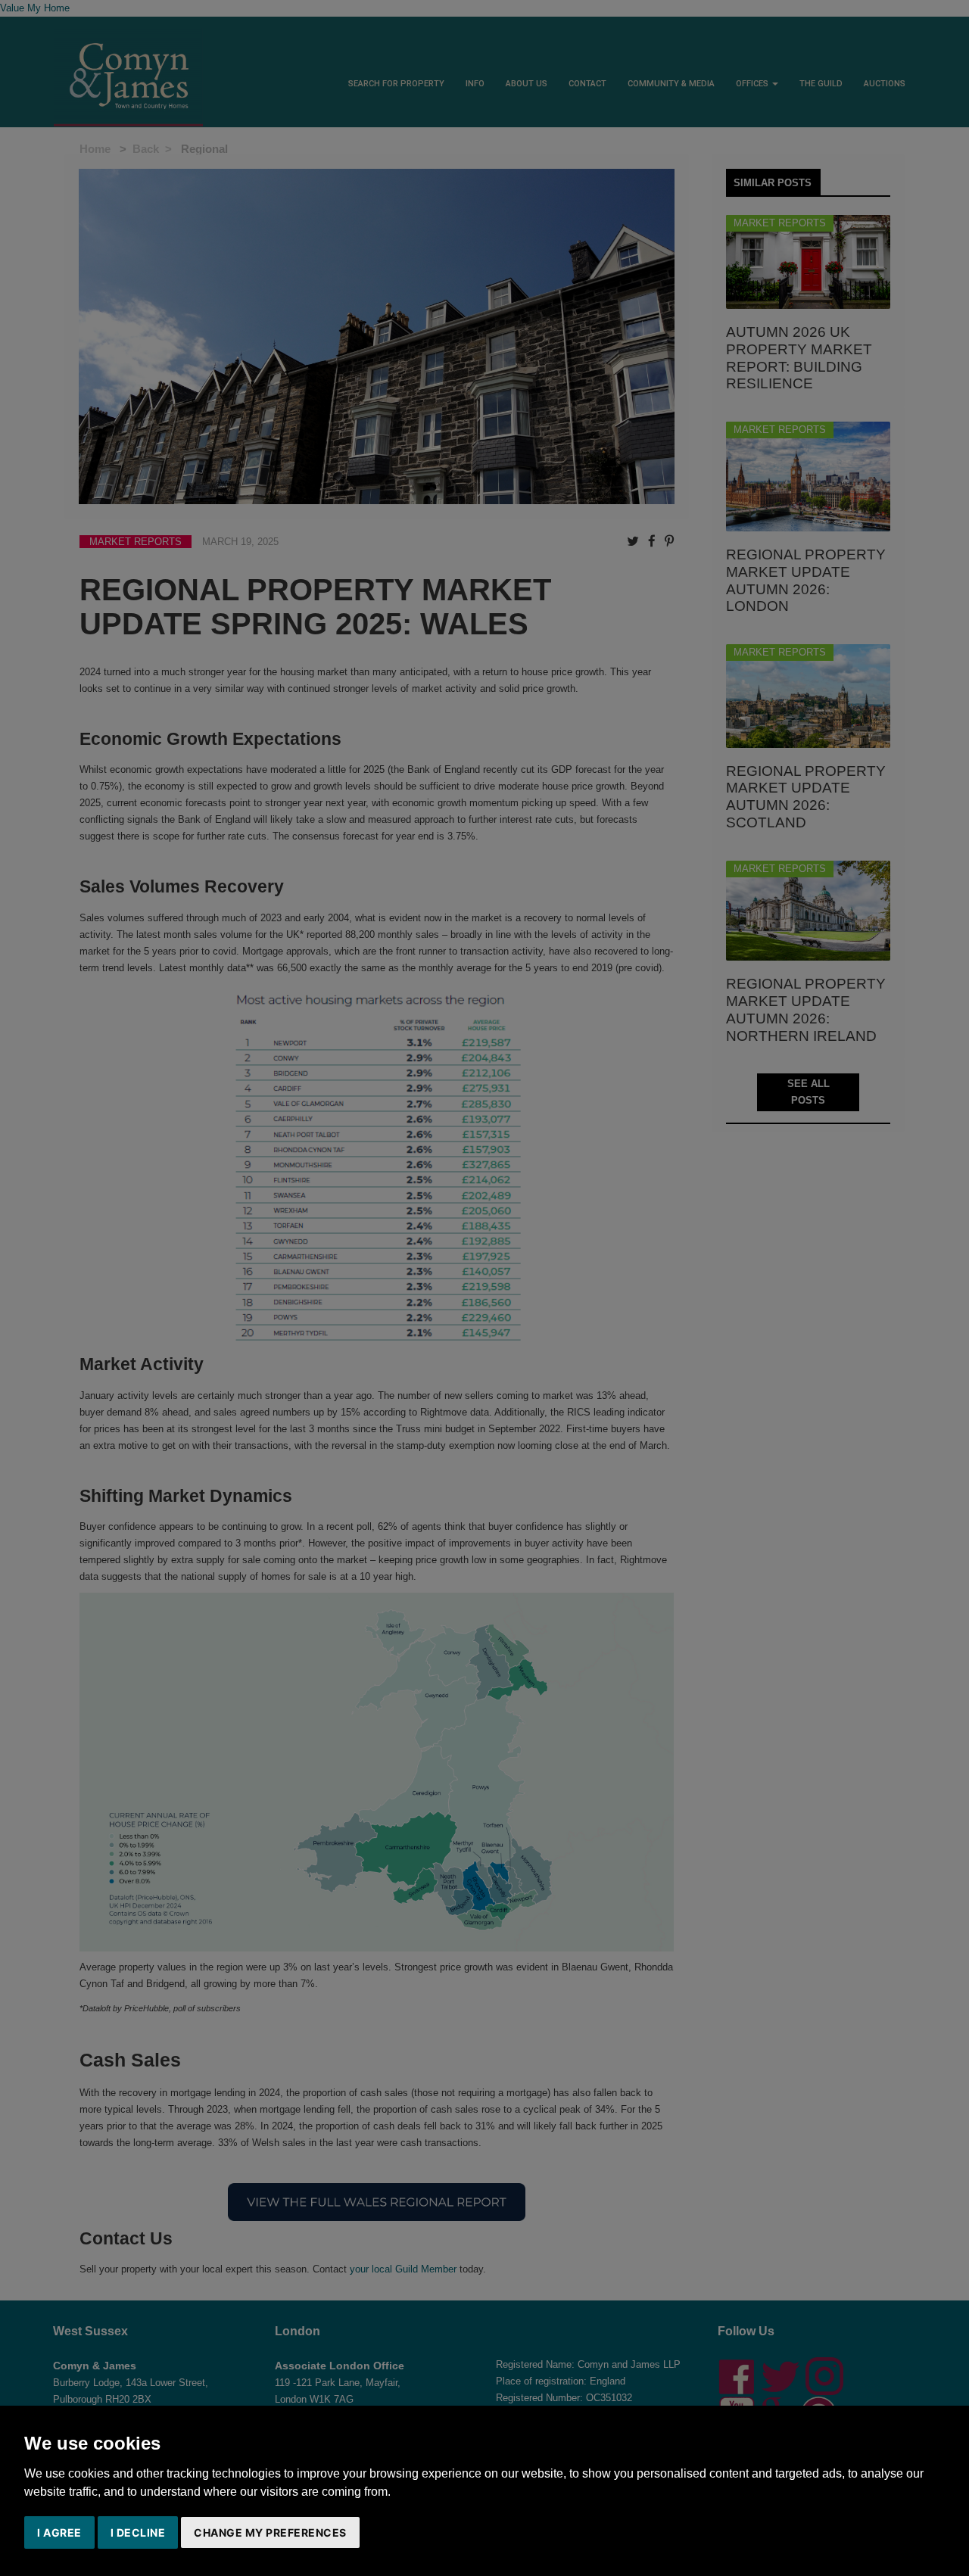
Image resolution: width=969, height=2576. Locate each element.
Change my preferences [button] (270, 2532)
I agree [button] (59, 2532)
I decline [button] (138, 2532)
